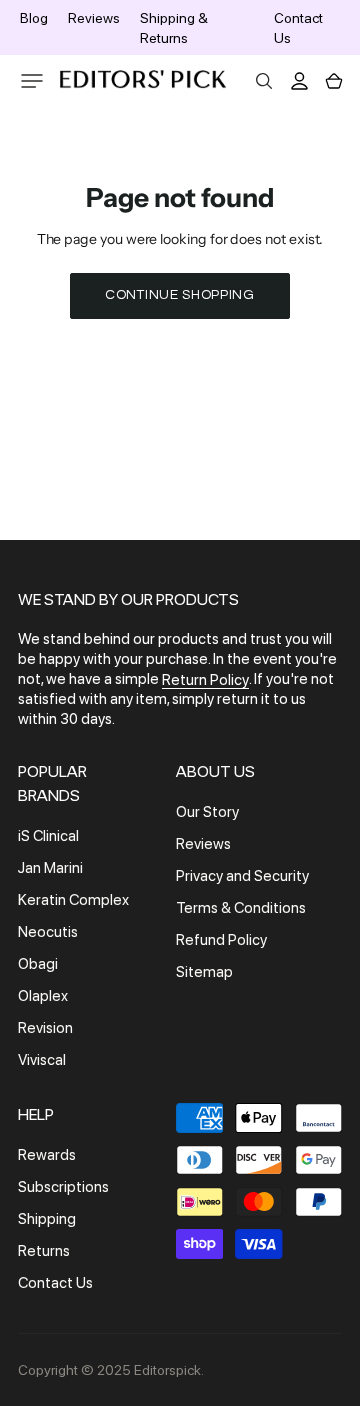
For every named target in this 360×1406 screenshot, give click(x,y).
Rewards (47, 1155)
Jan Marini (50, 868)
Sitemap (204, 972)
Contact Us (55, 1283)
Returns (44, 1251)
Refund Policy (221, 940)
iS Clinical (48, 836)
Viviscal (42, 1060)
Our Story (207, 812)
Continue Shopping (180, 295)
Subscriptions (63, 1187)
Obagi (38, 964)
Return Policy (205, 680)
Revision (45, 1028)
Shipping (47, 1219)
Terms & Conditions (241, 908)
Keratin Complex (73, 900)
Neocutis (48, 932)
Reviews (94, 18)
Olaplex (43, 996)
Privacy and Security (242, 876)
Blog (34, 18)
